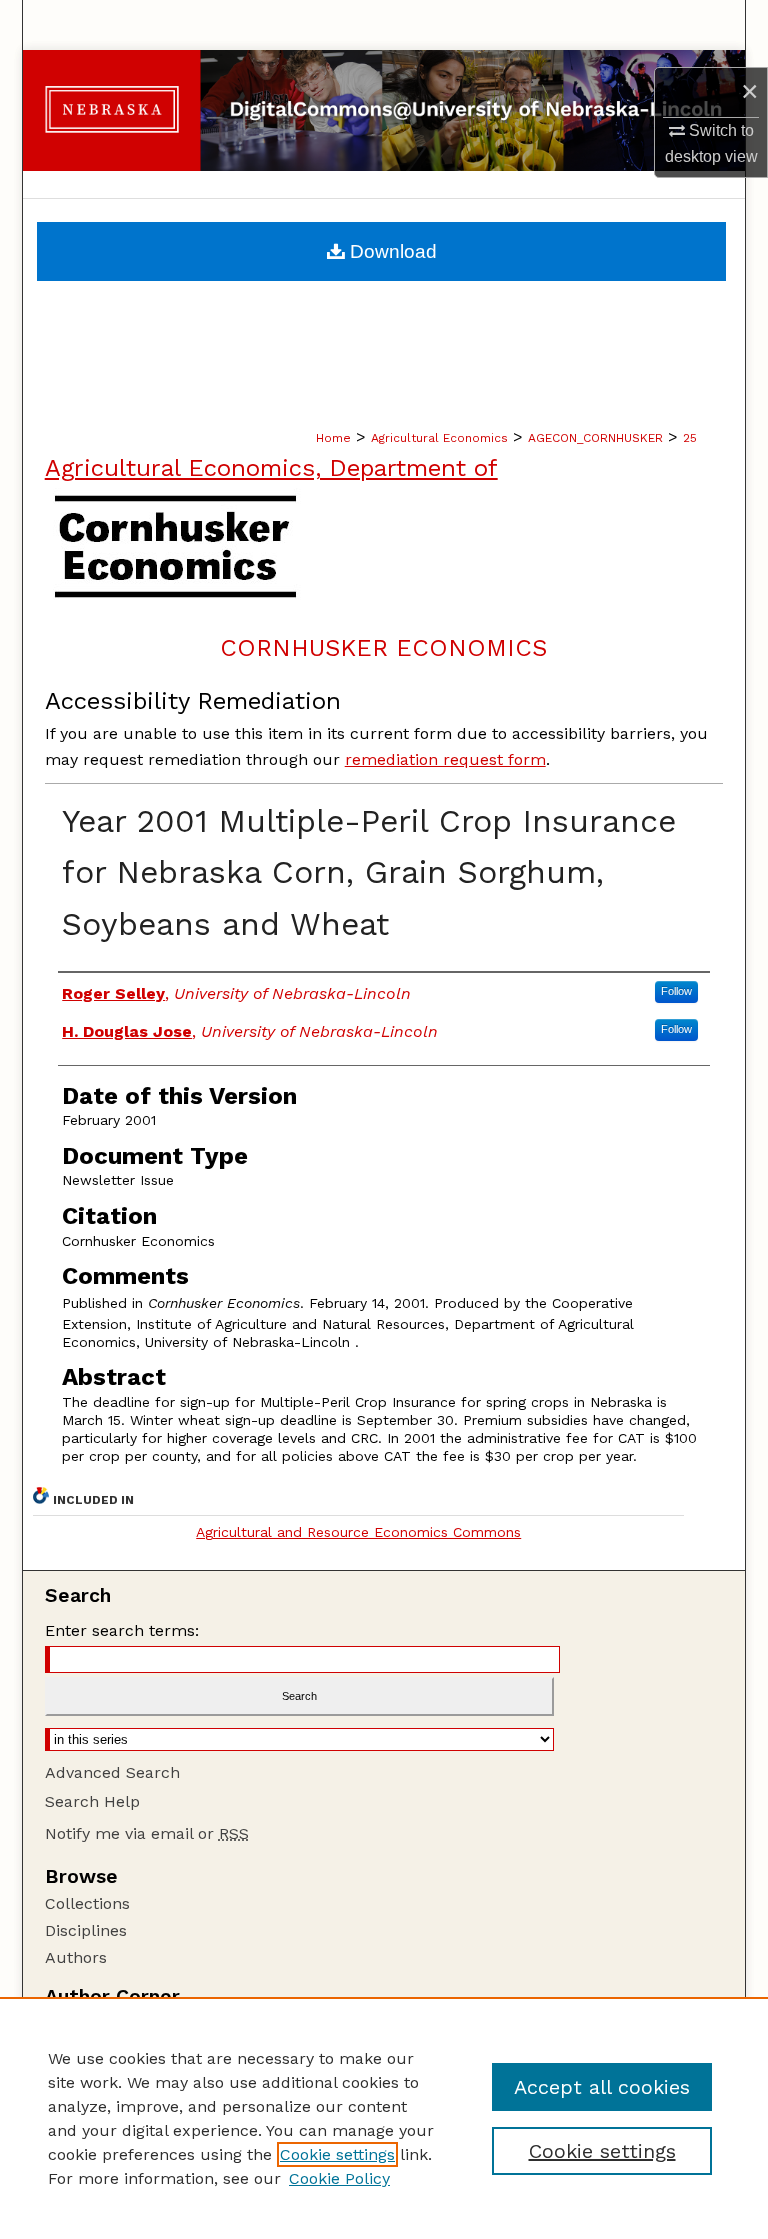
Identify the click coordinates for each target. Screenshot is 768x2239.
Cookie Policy (339, 2178)
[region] (384, 2118)
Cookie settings (337, 2154)
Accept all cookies (602, 2087)
